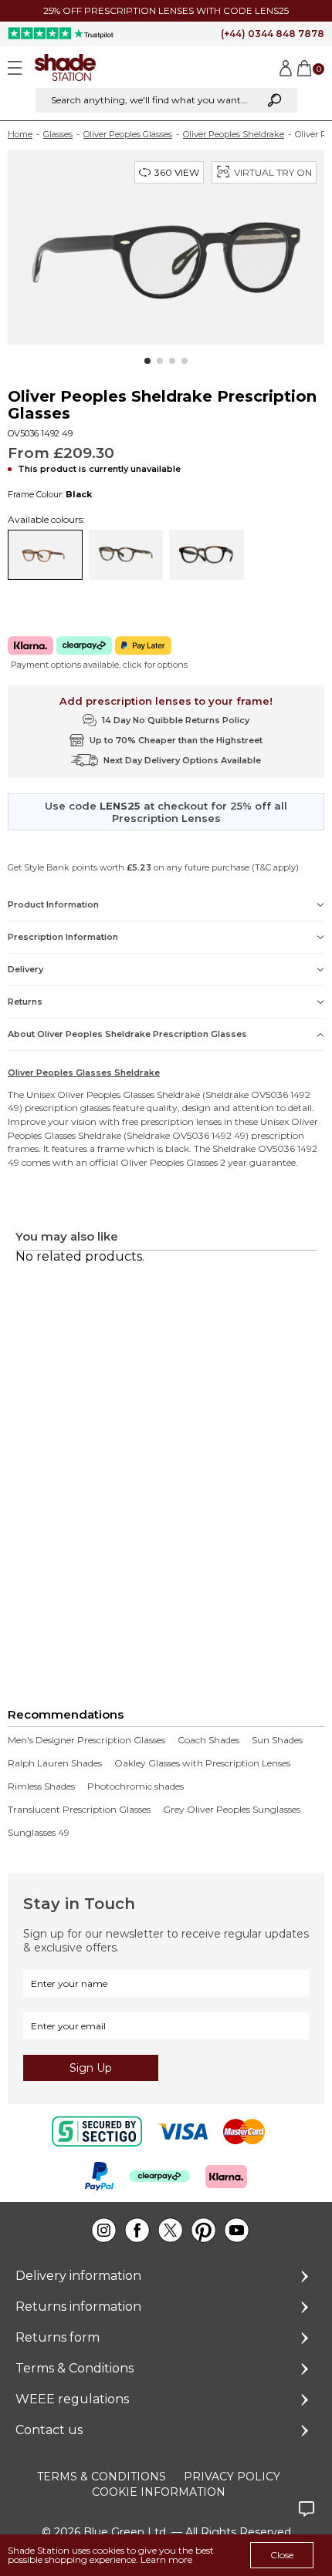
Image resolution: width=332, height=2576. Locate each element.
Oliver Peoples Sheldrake (234, 134)
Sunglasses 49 (39, 1833)
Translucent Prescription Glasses (79, 1810)
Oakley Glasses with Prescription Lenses (202, 1763)
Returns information (78, 2307)
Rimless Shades (41, 1786)
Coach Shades (208, 1740)
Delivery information (78, 2276)
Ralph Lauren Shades (55, 1763)
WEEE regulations (72, 2399)
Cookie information (159, 2492)
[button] (147, 361)
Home (20, 134)
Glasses (58, 134)
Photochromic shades (136, 1786)
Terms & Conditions (75, 2368)
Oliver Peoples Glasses (128, 134)
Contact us (49, 2430)
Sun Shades (277, 1740)
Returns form (58, 2337)
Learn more (166, 2559)
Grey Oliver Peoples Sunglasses (232, 1810)
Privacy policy (232, 2477)
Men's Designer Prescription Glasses (86, 1740)
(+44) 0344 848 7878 (273, 34)
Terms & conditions (102, 2477)
